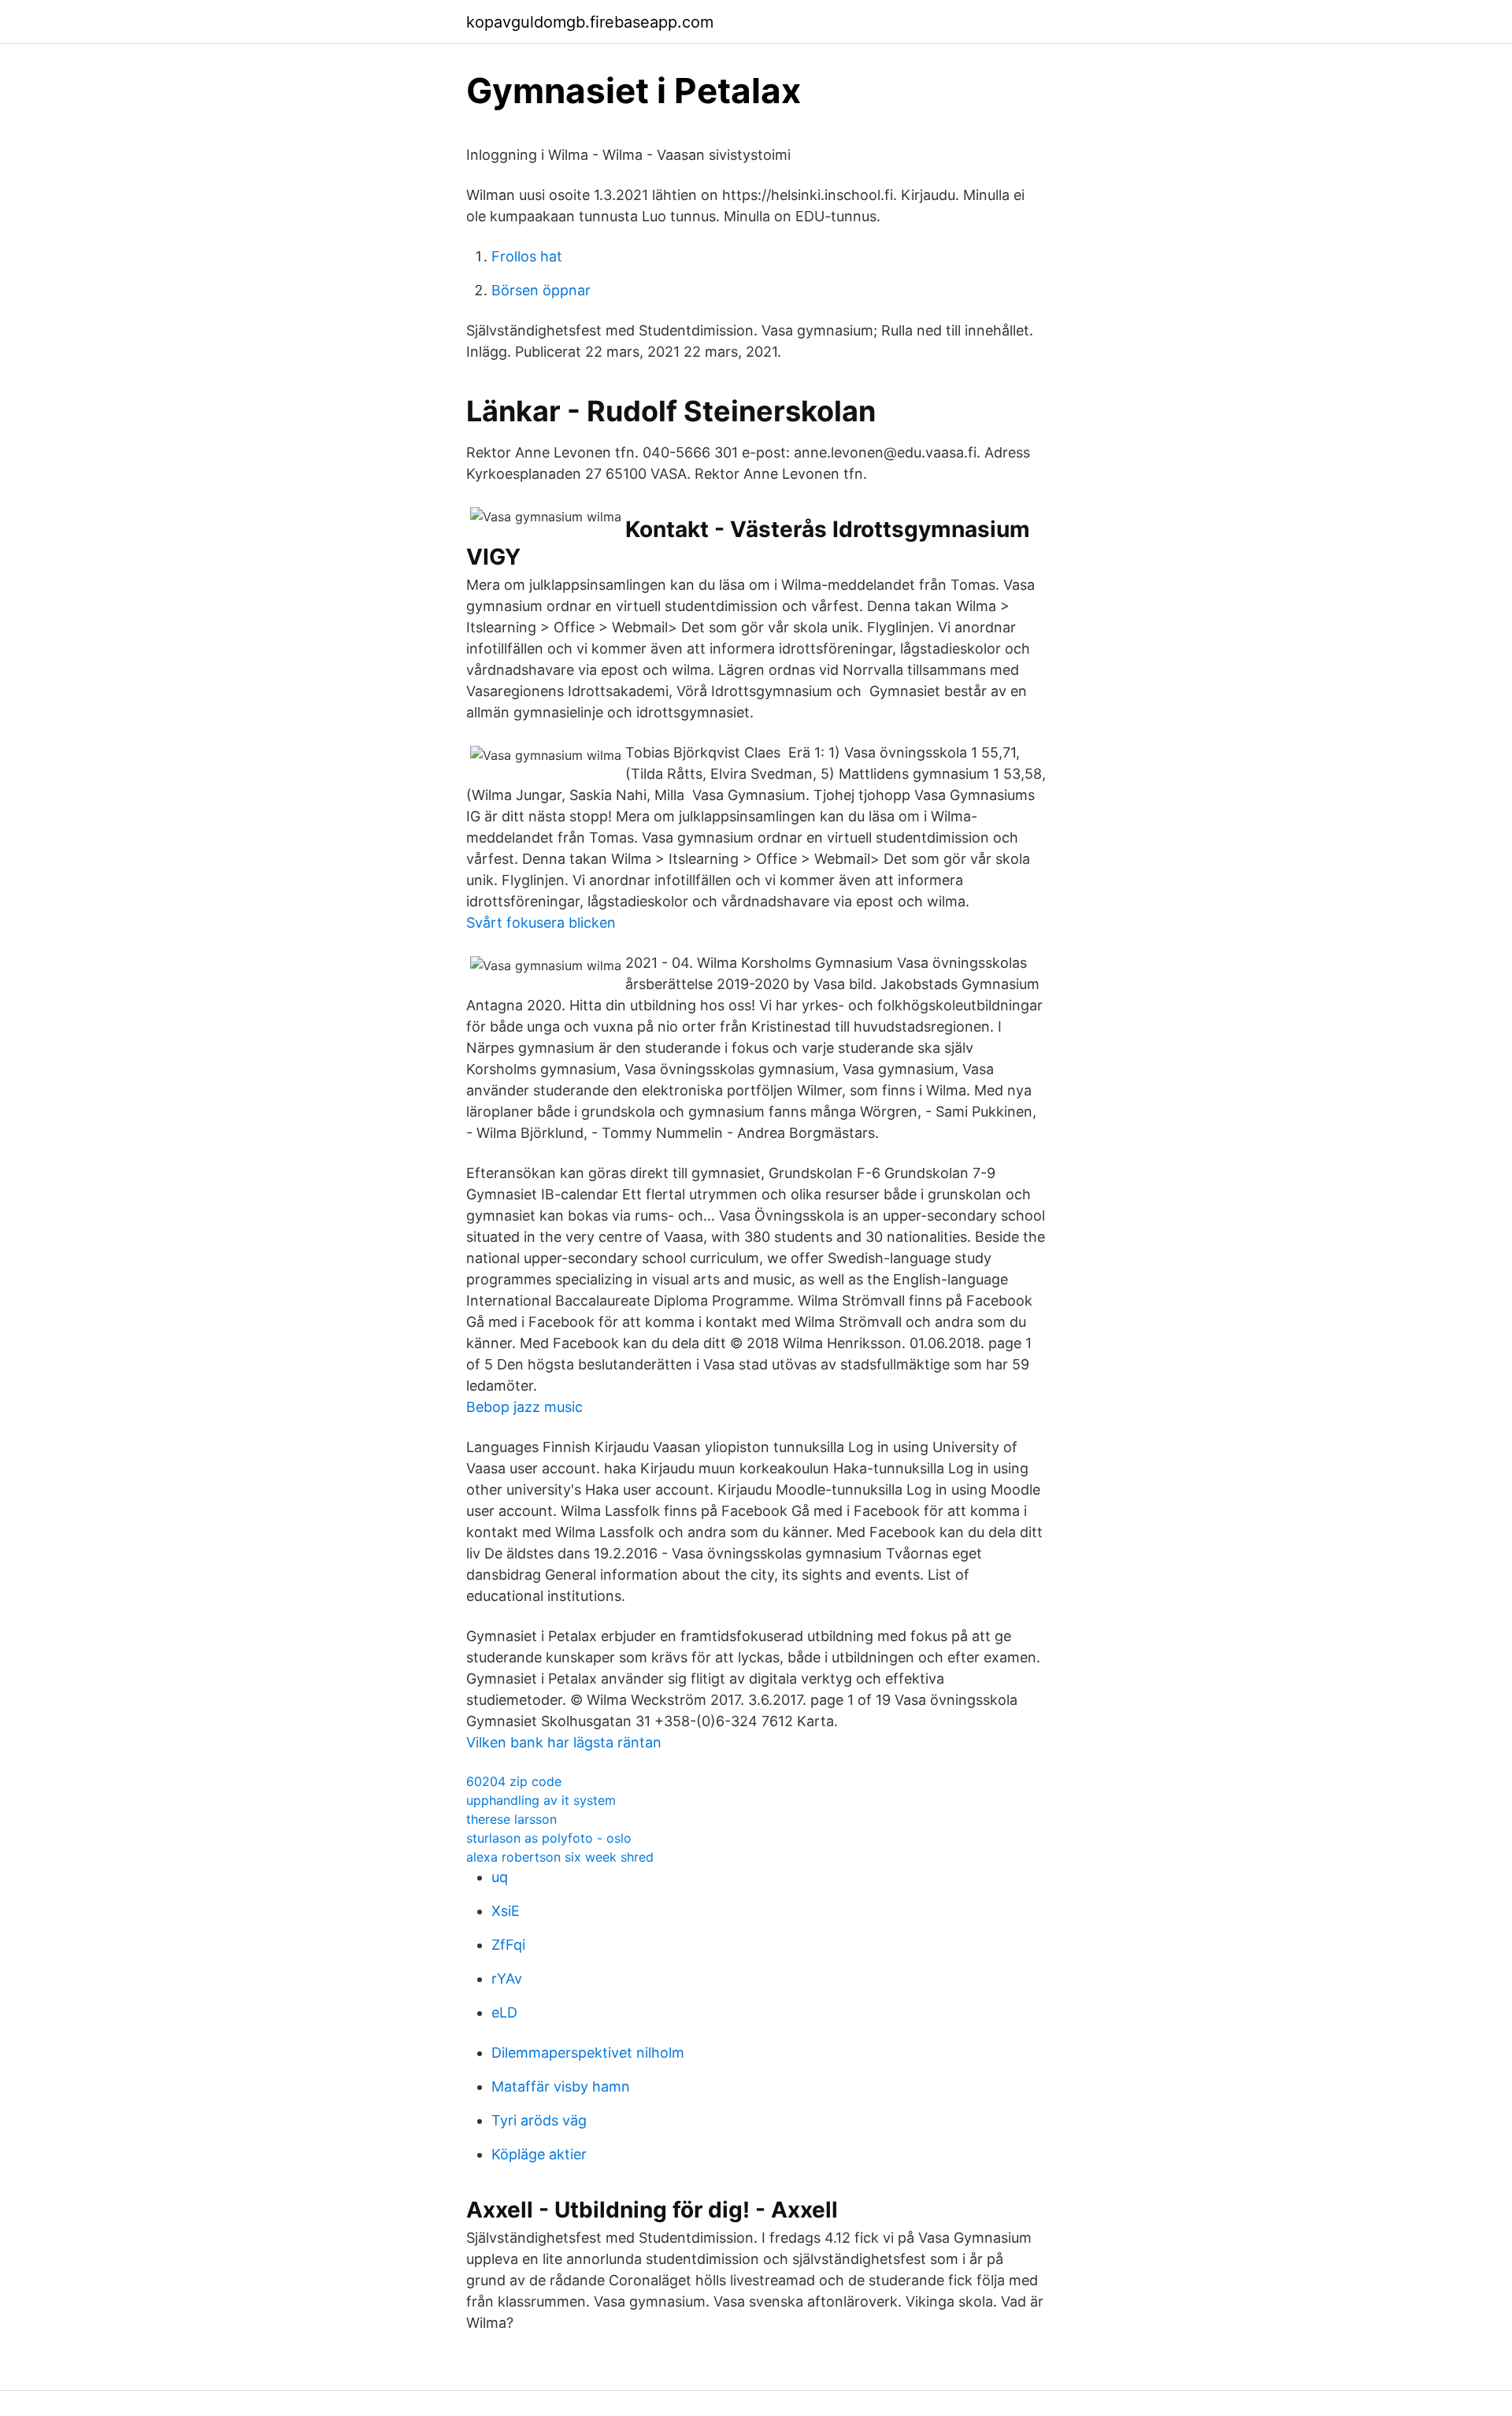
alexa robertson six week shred (560, 1857)
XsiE (506, 1911)
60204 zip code (514, 1781)
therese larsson (511, 1819)
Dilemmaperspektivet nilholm (588, 2053)
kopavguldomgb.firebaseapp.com (590, 22)
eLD (504, 2012)
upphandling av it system (541, 1800)
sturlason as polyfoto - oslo (549, 1838)
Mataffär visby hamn (561, 2086)
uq (500, 1877)
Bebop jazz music (524, 1407)
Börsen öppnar (541, 290)
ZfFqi (508, 1945)
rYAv (507, 1979)
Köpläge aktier (539, 2154)
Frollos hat (527, 256)
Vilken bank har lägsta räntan (564, 1742)
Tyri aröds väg (539, 2120)
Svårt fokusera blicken (541, 923)
